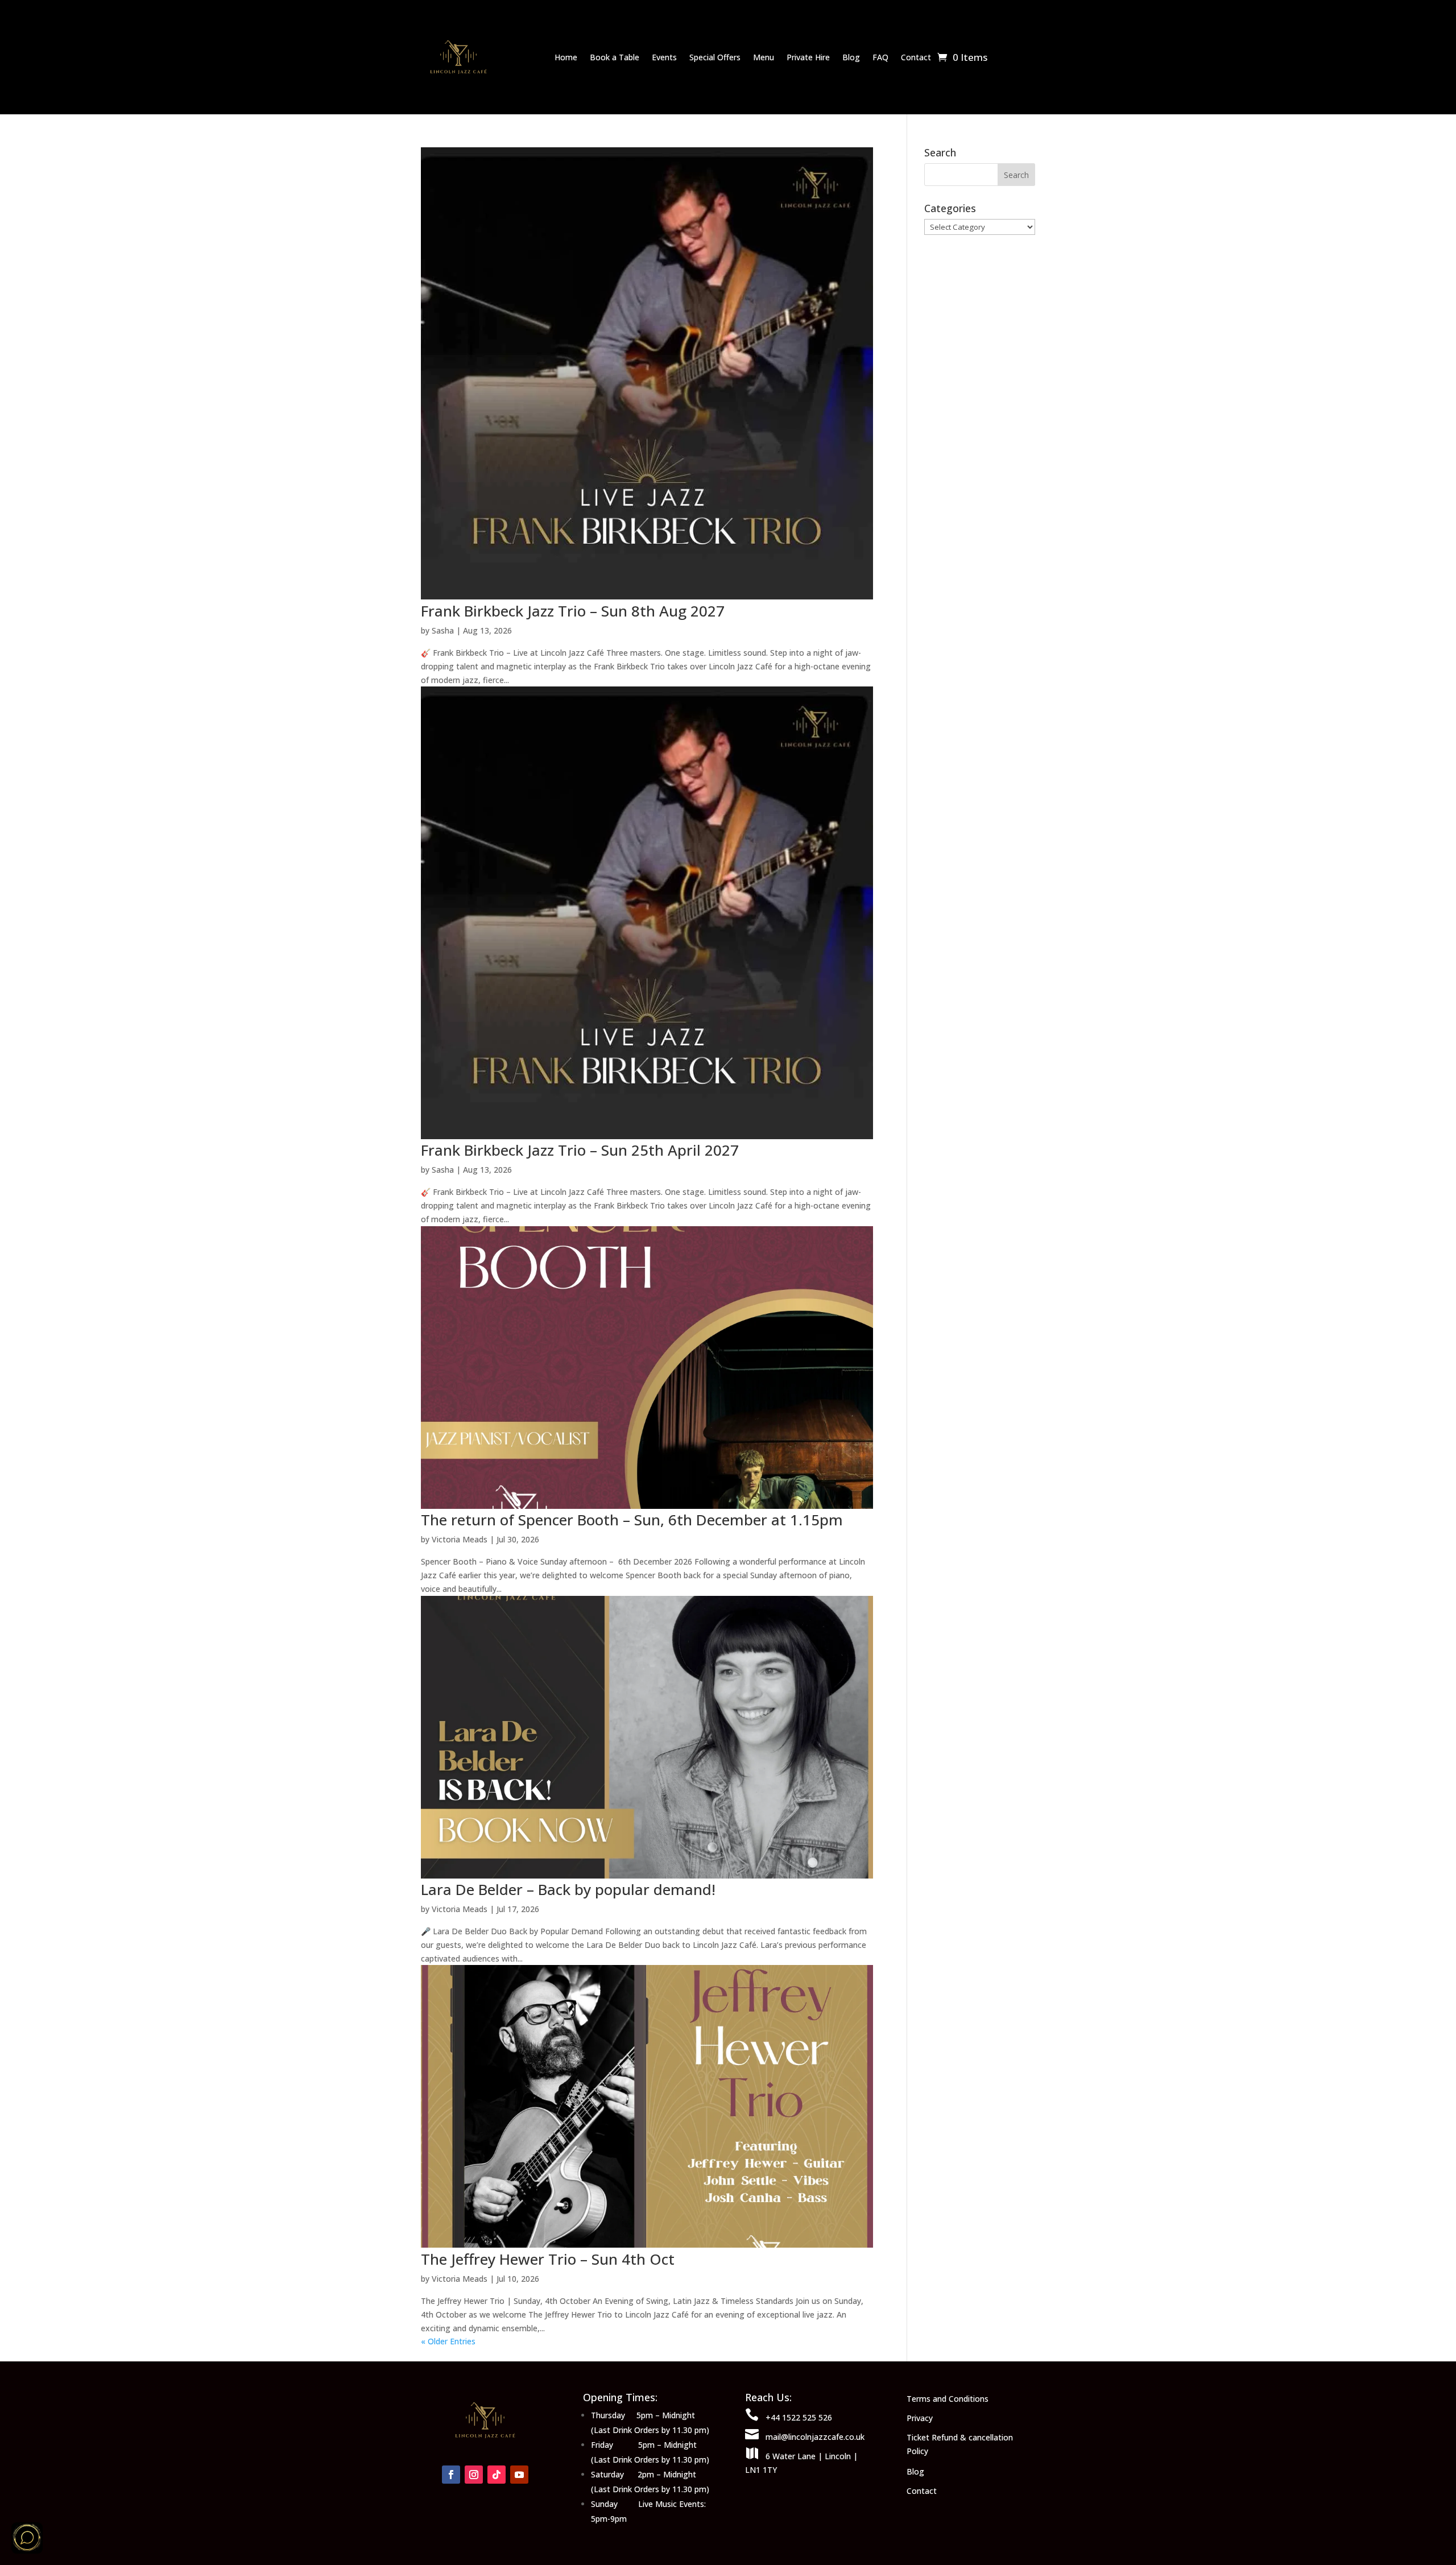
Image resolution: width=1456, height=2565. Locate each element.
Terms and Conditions (948, 2399)
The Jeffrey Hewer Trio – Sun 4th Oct (548, 2259)
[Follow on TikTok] (497, 2475)
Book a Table (615, 57)
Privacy (920, 2418)
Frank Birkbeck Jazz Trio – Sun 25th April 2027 (580, 1150)
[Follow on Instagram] (474, 2475)
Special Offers (715, 57)
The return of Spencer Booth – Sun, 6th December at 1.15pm (632, 1520)
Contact (916, 57)
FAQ (880, 57)
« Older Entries (448, 2341)
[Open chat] (27, 2538)
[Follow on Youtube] (519, 2475)
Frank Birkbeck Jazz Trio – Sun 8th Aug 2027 (573, 611)
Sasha (443, 630)
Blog (851, 57)
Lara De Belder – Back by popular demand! (568, 1889)
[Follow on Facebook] (451, 2475)
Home (566, 57)
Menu (764, 57)
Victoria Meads (460, 1539)
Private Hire (808, 57)
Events (664, 57)
